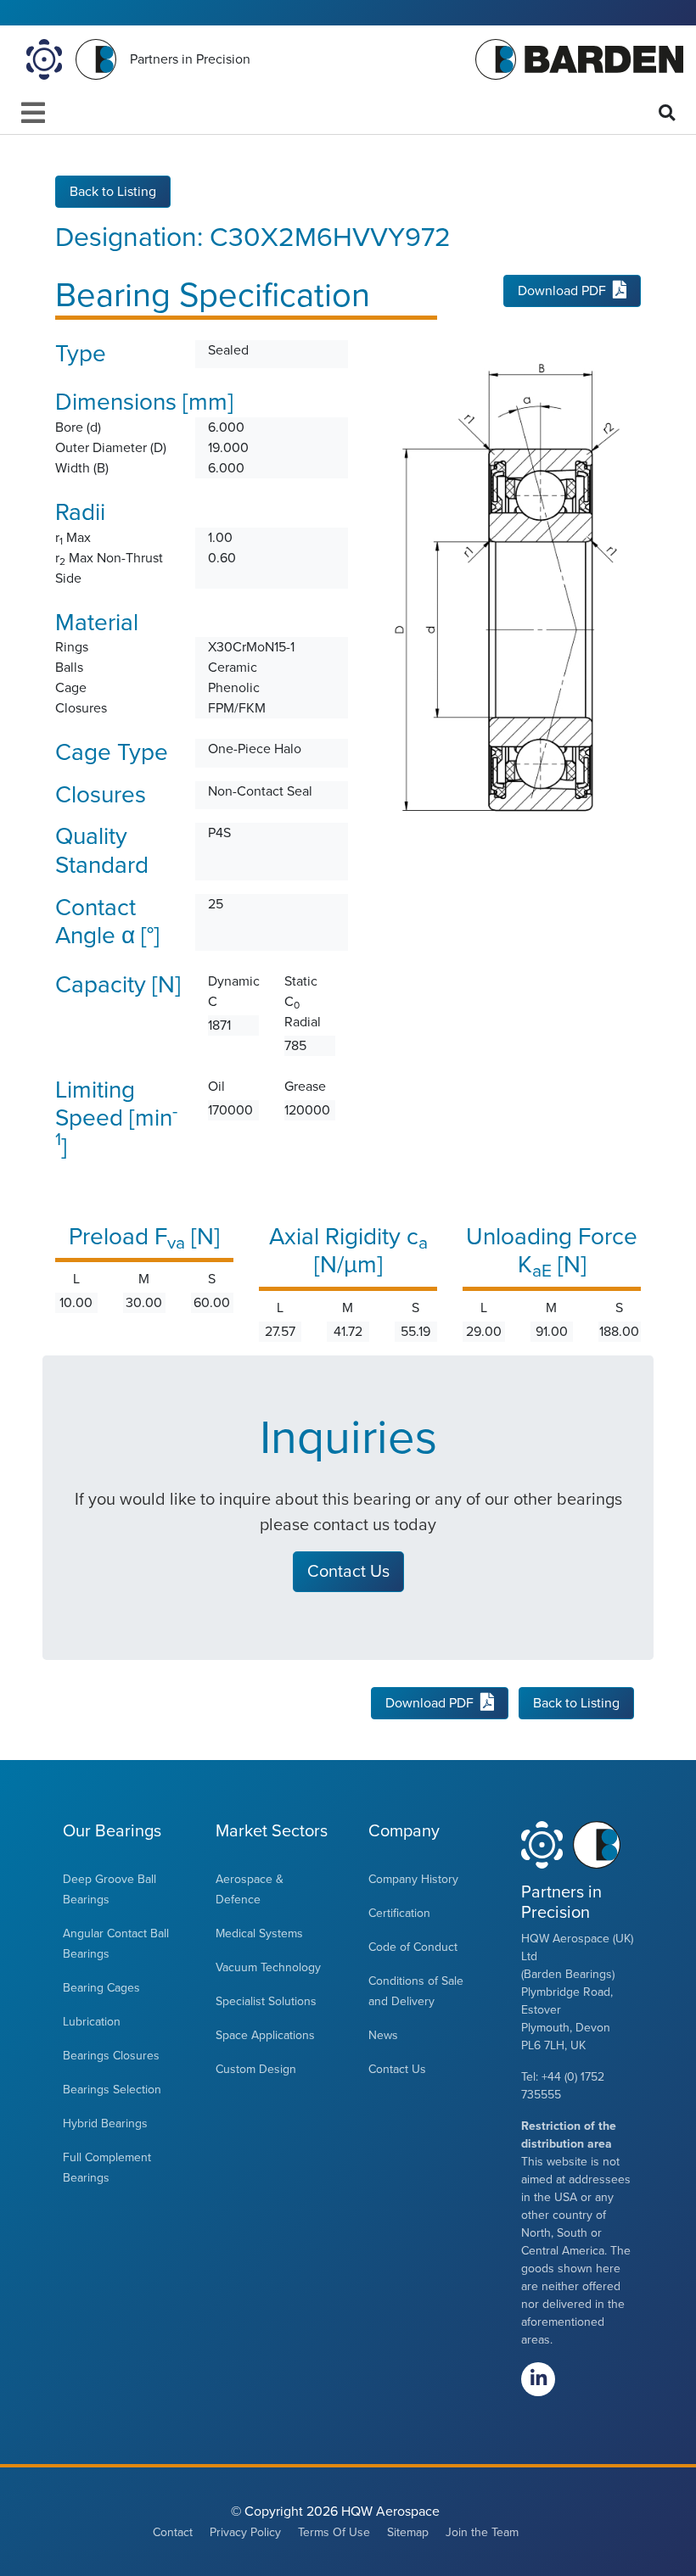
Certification (399, 1913)
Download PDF (562, 291)
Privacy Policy (245, 2532)
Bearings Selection (112, 2090)
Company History (413, 1879)
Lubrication (92, 2022)
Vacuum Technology (268, 1967)
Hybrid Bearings (105, 2123)
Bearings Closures (111, 2056)
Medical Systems (259, 1933)
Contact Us (397, 2069)
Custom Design (256, 2069)
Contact (173, 2532)
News (383, 2035)
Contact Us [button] (348, 1572)
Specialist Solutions (266, 2001)
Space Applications (265, 2035)
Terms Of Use (334, 2532)
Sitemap (408, 2532)
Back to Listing (113, 192)
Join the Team (482, 2532)
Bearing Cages (101, 1988)
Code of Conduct (413, 1947)
